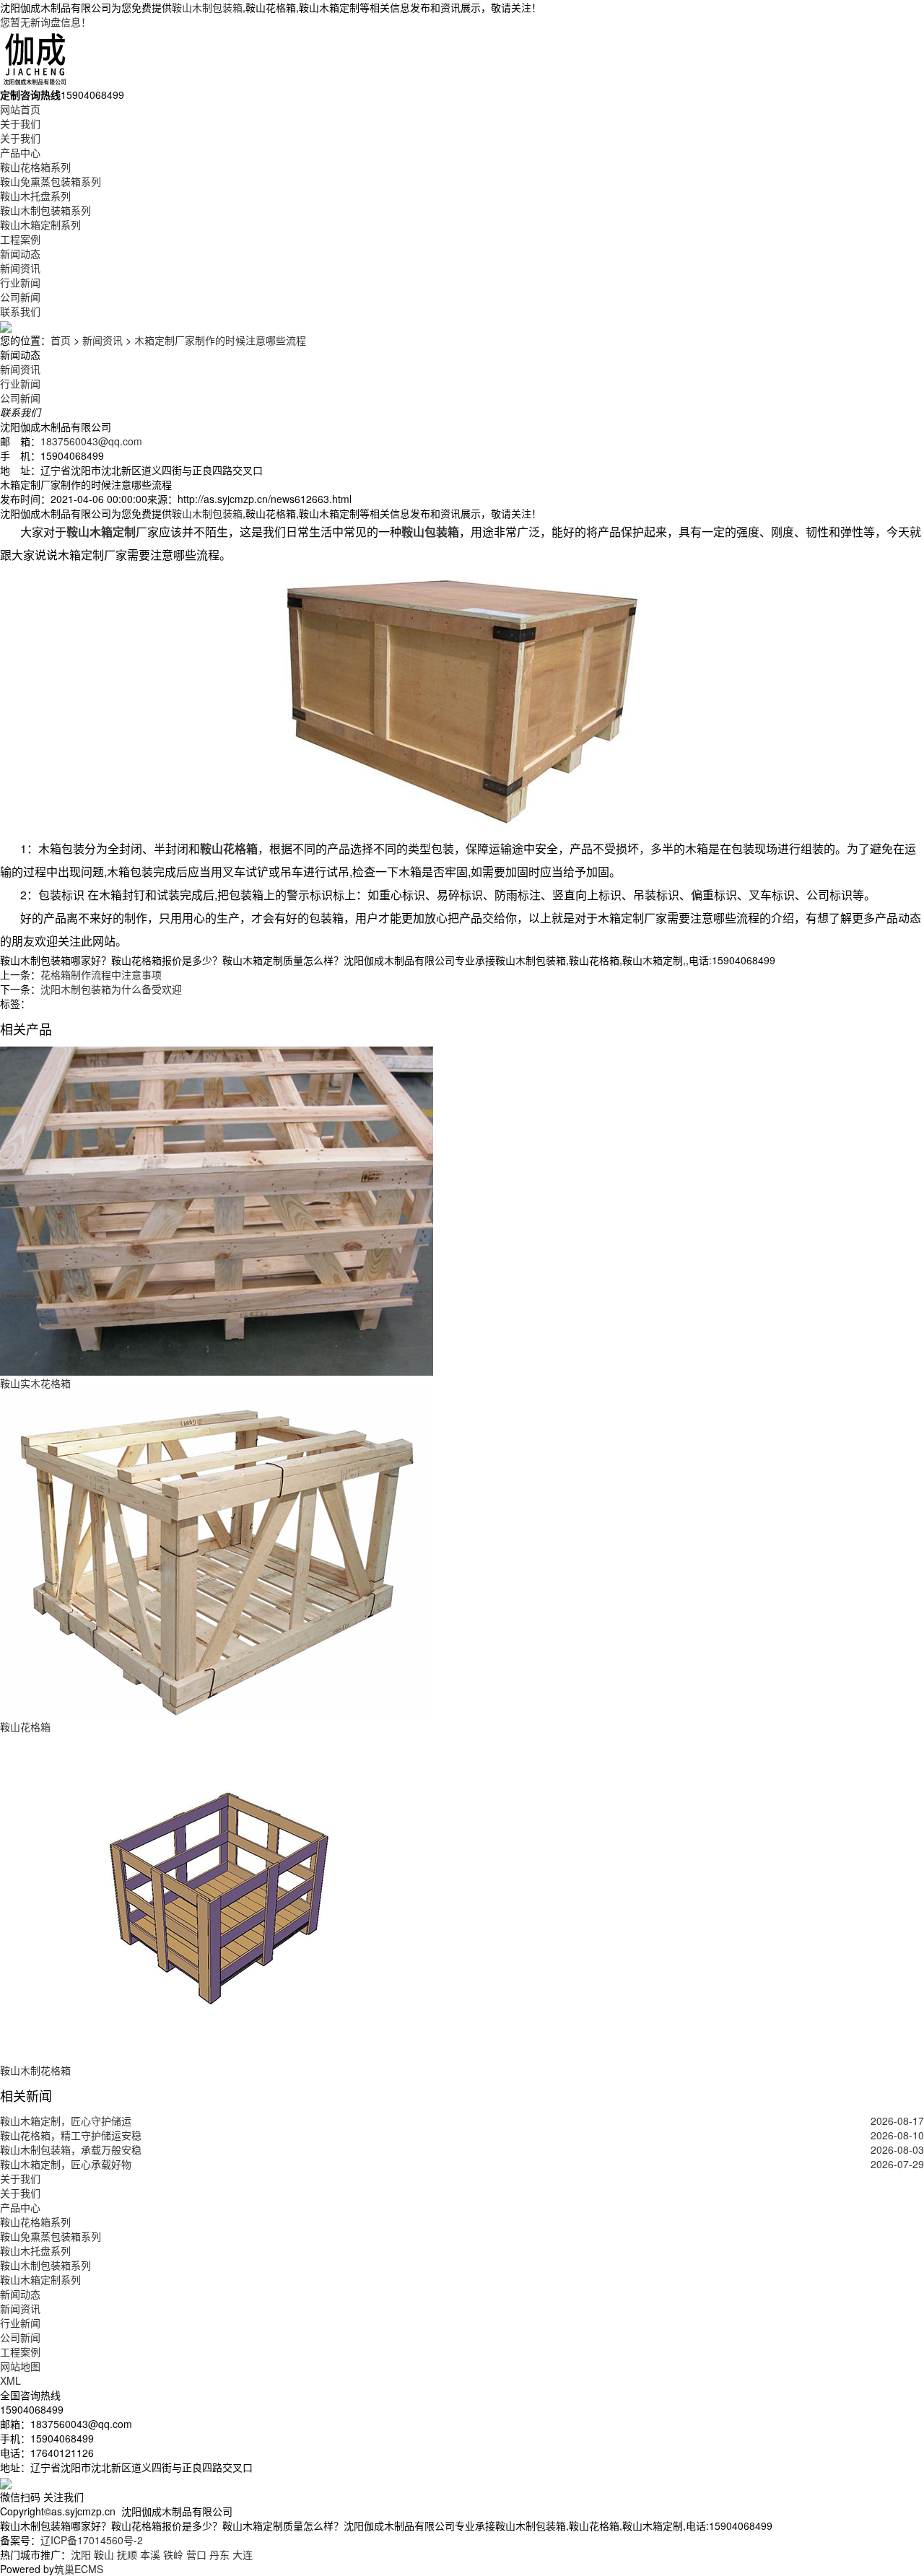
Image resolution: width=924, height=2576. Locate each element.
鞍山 (104, 2554)
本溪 (150, 2554)
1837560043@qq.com (91, 441)
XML (10, 2380)
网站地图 (20, 2366)
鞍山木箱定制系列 (40, 224)
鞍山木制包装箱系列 (45, 210)
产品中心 (20, 152)
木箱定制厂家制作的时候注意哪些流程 (220, 340)
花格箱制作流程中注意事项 (101, 974)
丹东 (219, 2554)
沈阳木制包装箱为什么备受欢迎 (111, 989)
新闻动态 (20, 253)
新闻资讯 (20, 268)
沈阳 (81, 2554)
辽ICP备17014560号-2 (92, 2540)
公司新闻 (20, 297)
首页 (61, 340)
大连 (243, 2554)
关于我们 (20, 123)
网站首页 (20, 109)
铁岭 (173, 2554)
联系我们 (20, 311)
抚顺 (127, 2554)
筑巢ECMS (79, 2569)
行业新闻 (20, 282)
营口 (196, 2554)
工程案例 (20, 239)
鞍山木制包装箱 (207, 7)
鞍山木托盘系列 (35, 196)
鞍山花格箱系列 (35, 167)
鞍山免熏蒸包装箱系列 (51, 181)
